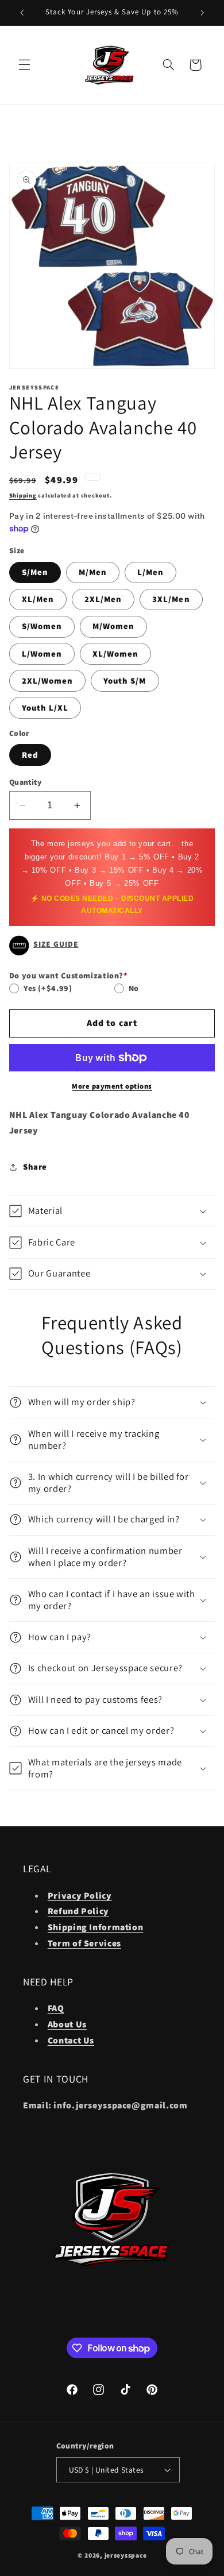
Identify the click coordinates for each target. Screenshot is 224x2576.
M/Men (93, 572)
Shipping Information (96, 1927)
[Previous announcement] (22, 13)
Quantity (25, 782)
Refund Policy (78, 1911)
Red (30, 755)
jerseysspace (126, 2555)
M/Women (113, 626)
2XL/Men (103, 599)
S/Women (42, 626)
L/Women (42, 653)
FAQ (56, 2008)
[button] (24, 65)
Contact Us (71, 2040)
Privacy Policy (80, 1896)
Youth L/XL (45, 707)
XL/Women (115, 653)
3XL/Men (171, 599)
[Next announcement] (202, 13)
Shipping (23, 495)
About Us (67, 2024)
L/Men (150, 572)
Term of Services (84, 1943)
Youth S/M (125, 680)
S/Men (35, 572)
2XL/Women (47, 680)
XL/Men (38, 599)
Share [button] (35, 1166)
